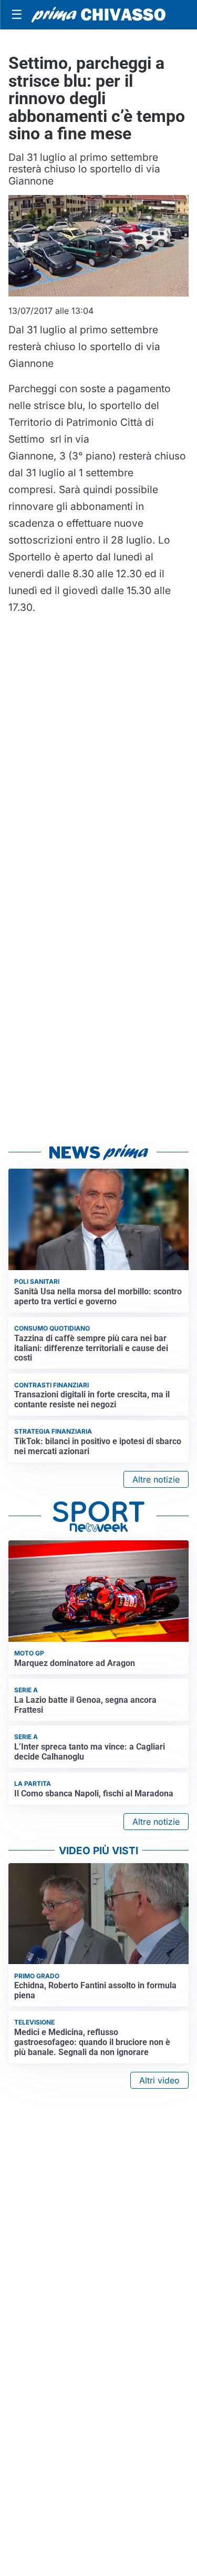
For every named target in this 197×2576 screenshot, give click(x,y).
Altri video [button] (159, 2080)
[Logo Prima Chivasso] (98, 15)
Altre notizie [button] (156, 1479)
